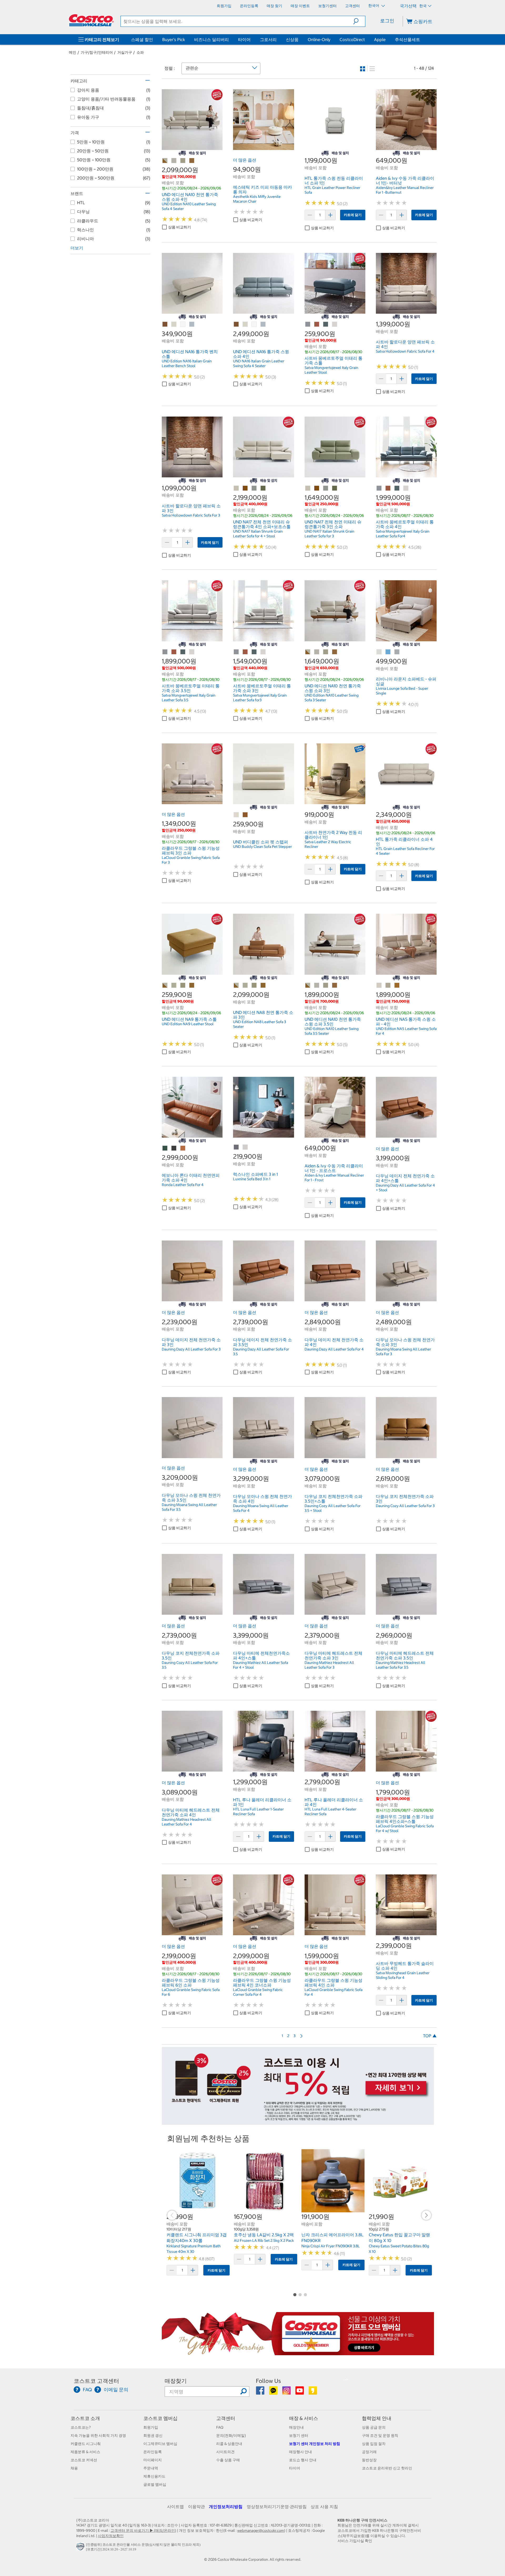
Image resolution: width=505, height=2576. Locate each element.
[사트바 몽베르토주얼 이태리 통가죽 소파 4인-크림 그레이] (379, 488)
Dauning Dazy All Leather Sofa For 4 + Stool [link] (405, 1188)
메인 (73, 52)
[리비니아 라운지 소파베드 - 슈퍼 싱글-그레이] (397, 652)
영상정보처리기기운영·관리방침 (277, 2507)
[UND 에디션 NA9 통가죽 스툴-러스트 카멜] (192, 986)
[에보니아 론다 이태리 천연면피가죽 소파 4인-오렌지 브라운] (183, 1148)
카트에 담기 (353, 215)
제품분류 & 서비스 (85, 2452)
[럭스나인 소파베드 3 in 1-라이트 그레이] (245, 1147)
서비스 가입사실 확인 (355, 2541)
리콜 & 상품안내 (229, 2444)
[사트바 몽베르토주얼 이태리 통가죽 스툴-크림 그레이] (308, 324)
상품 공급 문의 (374, 2427)
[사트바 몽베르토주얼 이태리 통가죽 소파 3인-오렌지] (245, 652)
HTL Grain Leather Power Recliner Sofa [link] (332, 190)
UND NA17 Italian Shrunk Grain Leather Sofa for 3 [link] (329, 534)
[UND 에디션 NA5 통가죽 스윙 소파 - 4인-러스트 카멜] (397, 986)
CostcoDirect (352, 39)
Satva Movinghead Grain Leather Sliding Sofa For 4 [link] (403, 1975)
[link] (192, 147)
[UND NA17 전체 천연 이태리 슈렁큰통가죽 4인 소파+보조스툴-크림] (236, 488)
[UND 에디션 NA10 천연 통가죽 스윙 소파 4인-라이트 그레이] (183, 161)
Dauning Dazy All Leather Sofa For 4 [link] (334, 1349)
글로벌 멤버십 (155, 2484)
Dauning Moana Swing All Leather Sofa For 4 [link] (261, 1508)
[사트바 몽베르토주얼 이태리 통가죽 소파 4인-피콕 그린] (397, 488)
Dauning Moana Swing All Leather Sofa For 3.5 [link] (189, 1507)
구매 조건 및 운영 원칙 (380, 2435)
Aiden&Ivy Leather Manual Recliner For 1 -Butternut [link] (405, 190)
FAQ (220, 2427)
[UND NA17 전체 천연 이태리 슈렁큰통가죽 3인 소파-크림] (308, 488)
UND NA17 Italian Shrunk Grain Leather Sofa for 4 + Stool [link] (258, 534)
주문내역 (151, 2468)
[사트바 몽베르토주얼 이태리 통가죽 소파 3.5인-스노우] (192, 652)
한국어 (374, 6)
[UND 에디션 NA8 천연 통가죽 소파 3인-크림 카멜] (236, 986)
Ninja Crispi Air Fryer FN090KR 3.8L (331, 2246)
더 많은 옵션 (245, 160)
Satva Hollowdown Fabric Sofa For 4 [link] (405, 351)
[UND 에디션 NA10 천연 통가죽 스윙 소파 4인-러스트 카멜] (192, 161)
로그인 (387, 21)
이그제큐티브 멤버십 (160, 2444)
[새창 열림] (81, 2548)
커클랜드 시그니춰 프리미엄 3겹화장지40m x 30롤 (197, 2238)
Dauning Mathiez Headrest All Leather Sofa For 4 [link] (186, 1822)
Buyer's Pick (174, 39)
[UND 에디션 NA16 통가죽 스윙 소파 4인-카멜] (236, 324)
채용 (74, 2468)
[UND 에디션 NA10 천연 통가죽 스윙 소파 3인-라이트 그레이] (326, 652)
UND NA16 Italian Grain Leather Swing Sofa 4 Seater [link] (259, 363)
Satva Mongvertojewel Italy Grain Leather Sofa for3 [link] (260, 698)
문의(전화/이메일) (231, 2435)
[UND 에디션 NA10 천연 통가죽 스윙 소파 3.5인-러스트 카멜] (335, 986)
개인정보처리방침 (226, 2507)
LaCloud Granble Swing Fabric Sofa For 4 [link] (334, 1992)
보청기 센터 (299, 2435)
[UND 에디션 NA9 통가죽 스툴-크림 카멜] (165, 986)
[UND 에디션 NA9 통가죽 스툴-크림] (174, 986)
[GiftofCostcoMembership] (298, 2352)
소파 (140, 52)
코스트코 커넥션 (84, 2460)
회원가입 (151, 2427)
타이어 (244, 39)
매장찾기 (176, 2381)
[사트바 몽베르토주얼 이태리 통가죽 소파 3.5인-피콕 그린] (183, 652)
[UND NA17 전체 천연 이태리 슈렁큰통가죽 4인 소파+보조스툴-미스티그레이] (254, 488)
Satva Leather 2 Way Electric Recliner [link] (328, 844)
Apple (380, 39)
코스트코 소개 (85, 2418)
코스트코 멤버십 (160, 2418)
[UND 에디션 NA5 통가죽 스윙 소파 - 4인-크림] (379, 986)
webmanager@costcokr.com (261, 2530)
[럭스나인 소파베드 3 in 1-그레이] (236, 1147)
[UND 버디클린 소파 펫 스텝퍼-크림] (236, 815)
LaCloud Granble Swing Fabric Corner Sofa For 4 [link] (258, 1992)
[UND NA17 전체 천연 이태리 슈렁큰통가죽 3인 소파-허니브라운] (317, 488)
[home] (91, 20)
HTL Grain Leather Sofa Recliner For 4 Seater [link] (405, 851)
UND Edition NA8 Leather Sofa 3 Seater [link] (259, 1024)
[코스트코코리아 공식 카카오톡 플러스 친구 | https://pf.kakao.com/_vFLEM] (274, 2392)
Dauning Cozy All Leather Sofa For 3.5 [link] (190, 1665)
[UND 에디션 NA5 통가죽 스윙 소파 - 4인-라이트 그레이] (388, 986)
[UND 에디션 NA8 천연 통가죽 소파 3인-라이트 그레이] (254, 986)
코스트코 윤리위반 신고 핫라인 (387, 2468)
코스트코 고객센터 (96, 2381)
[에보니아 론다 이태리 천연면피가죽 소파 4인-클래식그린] (165, 1148)
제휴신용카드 (154, 2476)
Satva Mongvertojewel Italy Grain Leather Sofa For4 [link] (403, 534)
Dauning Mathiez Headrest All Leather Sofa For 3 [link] (329, 1665)
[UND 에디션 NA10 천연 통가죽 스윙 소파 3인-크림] (317, 652)
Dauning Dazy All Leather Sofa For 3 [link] (191, 1349)
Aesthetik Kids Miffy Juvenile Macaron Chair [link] (257, 199)
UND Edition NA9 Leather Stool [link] (188, 1024)
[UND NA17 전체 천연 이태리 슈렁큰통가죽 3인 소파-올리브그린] (335, 488)
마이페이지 (153, 2460)
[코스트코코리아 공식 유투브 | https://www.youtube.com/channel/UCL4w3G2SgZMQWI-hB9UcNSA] (300, 2392)
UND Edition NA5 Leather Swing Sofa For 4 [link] (406, 1031)
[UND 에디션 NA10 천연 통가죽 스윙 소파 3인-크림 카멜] (308, 652)
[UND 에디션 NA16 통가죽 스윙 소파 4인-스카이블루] (263, 324)
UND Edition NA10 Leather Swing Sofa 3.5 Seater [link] (332, 1031)
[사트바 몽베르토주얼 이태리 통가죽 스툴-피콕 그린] (326, 324)
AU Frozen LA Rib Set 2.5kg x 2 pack (264, 2240)
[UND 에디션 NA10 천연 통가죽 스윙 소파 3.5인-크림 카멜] (308, 986)
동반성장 (369, 2460)
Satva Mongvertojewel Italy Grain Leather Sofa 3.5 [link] (189, 698)
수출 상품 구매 (228, 2460)
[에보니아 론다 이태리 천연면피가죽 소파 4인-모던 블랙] (174, 1148)
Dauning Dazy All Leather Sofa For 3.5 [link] (261, 1352)
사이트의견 (225, 2452)
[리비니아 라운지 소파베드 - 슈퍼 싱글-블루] (388, 652)
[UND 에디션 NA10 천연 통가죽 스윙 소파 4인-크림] (174, 161)
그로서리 (268, 39)
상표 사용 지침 (324, 2507)
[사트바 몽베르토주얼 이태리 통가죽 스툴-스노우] (335, 324)
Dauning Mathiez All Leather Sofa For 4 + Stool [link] (261, 1665)
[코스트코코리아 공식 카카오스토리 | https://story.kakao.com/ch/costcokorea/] (313, 2392)
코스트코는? (81, 2427)
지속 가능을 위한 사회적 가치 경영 (98, 2435)
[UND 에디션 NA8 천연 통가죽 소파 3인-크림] (245, 986)
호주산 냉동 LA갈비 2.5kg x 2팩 (264, 2235)
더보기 (77, 248)
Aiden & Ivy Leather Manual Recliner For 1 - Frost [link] (334, 1178)
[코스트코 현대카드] (298, 2122)
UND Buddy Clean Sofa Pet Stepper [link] (262, 847)
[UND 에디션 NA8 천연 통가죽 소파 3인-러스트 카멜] (263, 986)
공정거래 (369, 2452)
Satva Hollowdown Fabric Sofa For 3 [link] (191, 515)
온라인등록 (153, 2452)
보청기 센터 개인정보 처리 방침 (315, 2444)
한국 (423, 6)
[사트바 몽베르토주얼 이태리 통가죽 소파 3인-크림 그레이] (236, 652)
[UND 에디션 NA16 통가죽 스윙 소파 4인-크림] (245, 324)
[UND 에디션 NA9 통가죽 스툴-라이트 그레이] (183, 986)
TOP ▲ (430, 2036)
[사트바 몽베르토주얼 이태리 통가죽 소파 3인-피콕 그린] (254, 652)
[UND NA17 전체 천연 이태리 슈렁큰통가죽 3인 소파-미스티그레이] (326, 488)
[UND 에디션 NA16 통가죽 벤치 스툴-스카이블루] (192, 324)
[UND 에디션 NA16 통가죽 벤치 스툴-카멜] (165, 324)
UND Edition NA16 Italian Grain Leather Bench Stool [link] (187, 363)
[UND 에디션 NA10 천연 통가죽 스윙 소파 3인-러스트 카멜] (335, 652)
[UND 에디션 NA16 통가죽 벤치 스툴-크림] (174, 324)
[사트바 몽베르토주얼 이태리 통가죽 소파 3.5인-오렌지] (174, 652)
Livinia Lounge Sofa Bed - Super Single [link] (402, 691)
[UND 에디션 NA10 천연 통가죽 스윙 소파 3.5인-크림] (317, 986)
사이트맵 (175, 2507)
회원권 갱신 (153, 2435)
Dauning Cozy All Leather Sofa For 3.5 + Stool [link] (333, 1508)
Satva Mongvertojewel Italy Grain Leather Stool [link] (331, 370)
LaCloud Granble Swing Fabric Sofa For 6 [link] (191, 1992)
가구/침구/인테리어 (97, 52)
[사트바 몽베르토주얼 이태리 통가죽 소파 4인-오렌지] (388, 488)
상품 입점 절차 (374, 2444)
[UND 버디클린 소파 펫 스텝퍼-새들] (245, 815)
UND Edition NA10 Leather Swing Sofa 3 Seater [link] (332, 698)
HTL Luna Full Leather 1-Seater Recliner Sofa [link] (258, 1812)
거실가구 (125, 52)
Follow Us (268, 2381)
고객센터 (226, 2418)
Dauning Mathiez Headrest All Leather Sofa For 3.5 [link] (401, 1665)
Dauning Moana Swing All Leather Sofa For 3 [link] (403, 1352)
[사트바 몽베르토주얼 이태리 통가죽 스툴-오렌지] (317, 324)
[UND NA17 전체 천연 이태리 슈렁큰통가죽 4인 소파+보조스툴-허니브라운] (245, 488)
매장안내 (296, 2427)
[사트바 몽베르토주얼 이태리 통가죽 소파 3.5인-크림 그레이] (165, 652)
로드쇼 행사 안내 (303, 2460)
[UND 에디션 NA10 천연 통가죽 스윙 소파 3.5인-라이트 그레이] (326, 986)
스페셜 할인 (142, 39)
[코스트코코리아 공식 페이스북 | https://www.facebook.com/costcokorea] (261, 2392)
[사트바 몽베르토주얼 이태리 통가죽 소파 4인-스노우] (406, 488)
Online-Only (319, 39)
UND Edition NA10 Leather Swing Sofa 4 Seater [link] (189, 206)
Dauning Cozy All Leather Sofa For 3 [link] (405, 1506)
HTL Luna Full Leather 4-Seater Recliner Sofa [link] (330, 1812)
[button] (359, 21)
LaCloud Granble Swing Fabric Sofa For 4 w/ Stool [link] (405, 1828)
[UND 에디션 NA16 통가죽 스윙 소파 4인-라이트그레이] (254, 324)
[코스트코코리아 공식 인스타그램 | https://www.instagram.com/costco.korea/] (287, 2392)
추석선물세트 (407, 39)
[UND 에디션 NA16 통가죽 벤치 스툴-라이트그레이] (183, 324)
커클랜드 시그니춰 (86, 2444)
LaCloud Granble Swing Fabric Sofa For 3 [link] (191, 860)
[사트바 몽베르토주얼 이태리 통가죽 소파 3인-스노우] (263, 652)
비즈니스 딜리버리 (211, 39)
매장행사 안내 (301, 2452)
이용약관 (196, 2507)
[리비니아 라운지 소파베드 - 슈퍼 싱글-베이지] (379, 652)
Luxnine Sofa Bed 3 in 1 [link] (252, 1179)
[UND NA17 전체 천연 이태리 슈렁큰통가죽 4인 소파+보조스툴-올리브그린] (263, 488)
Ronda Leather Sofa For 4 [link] (183, 1185)
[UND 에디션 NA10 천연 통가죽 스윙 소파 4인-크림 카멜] (165, 161)
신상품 (292, 39)
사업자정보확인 (111, 2536)
